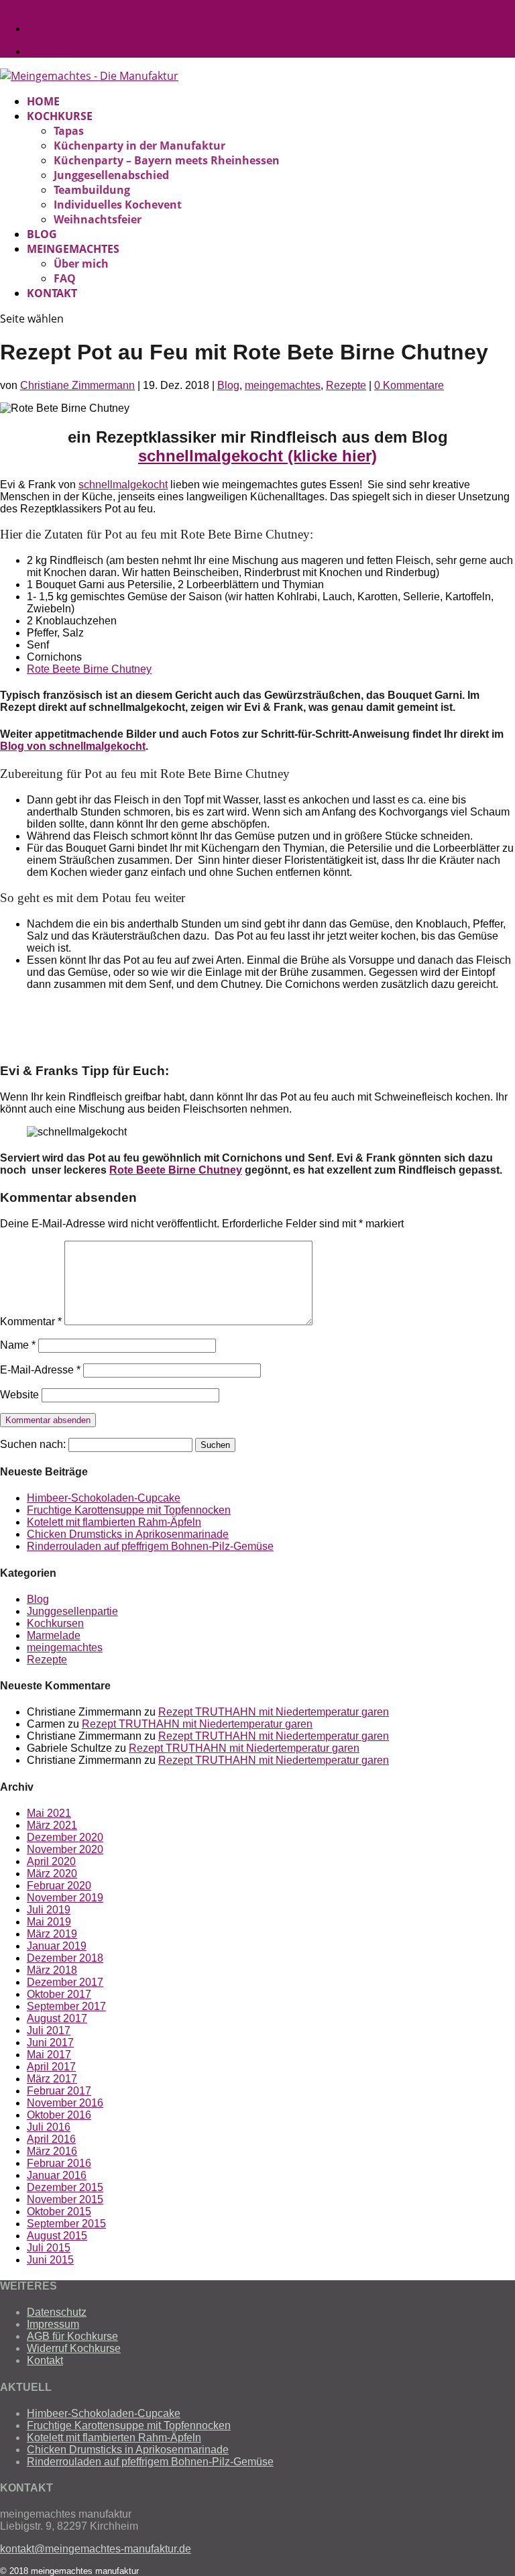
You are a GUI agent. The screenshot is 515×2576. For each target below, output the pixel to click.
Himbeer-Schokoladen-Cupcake (104, 1498)
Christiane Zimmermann (77, 385)
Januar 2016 (57, 2175)
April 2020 (51, 1861)
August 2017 (57, 2018)
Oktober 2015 (59, 2211)
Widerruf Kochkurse (74, 2348)
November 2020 (65, 1849)
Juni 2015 (50, 2260)
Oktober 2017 (59, 1994)
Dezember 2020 (65, 1837)
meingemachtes (283, 385)
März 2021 (52, 1825)
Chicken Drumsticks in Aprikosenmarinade (128, 1534)
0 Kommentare (409, 385)
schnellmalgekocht (123, 485)
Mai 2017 (49, 2055)
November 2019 (65, 1898)
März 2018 (52, 1970)
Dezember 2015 (65, 2187)
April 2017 (51, 2067)
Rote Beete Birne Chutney (89, 669)
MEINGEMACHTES (73, 249)
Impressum (53, 2324)
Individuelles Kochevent (118, 205)
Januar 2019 (57, 1946)
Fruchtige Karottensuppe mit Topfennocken (129, 1510)
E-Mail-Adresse (40, 1370)
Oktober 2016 (59, 2115)
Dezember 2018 (65, 1958)
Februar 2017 (59, 2091)
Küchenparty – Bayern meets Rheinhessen (167, 160)
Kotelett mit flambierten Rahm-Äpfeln (114, 1522)
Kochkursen (55, 1623)
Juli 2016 (49, 2127)
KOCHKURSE (60, 116)
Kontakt (45, 2360)
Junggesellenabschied (111, 175)
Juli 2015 (49, 2248)
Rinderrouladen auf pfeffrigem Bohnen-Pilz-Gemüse (150, 1546)
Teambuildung (92, 190)
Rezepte (346, 385)
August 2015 (57, 2236)
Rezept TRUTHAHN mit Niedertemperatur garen (274, 1712)
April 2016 (51, 2139)
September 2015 (66, 2224)
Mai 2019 (49, 1922)
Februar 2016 (59, 2163)
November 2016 (65, 2103)
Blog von (24, 746)
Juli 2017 (49, 2030)
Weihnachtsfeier (98, 219)
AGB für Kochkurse (72, 2336)
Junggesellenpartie (72, 1611)
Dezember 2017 (65, 1982)
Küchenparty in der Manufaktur (139, 146)
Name (18, 1345)
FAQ (65, 278)
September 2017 (66, 2006)
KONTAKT (52, 293)
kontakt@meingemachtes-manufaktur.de (96, 2549)
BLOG (42, 234)
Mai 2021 (49, 1813)
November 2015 (65, 2199)
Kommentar (31, 1322)
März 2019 (52, 1934)
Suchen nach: (33, 1444)
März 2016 (52, 2151)
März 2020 (52, 1873)
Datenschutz (57, 2312)
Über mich (81, 264)
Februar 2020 (59, 1886)
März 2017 (52, 2079)
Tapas (69, 131)
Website (19, 1395)
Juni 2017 (50, 2042)
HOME (43, 101)
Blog (228, 385)
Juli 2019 (49, 1910)
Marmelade (54, 1635)
